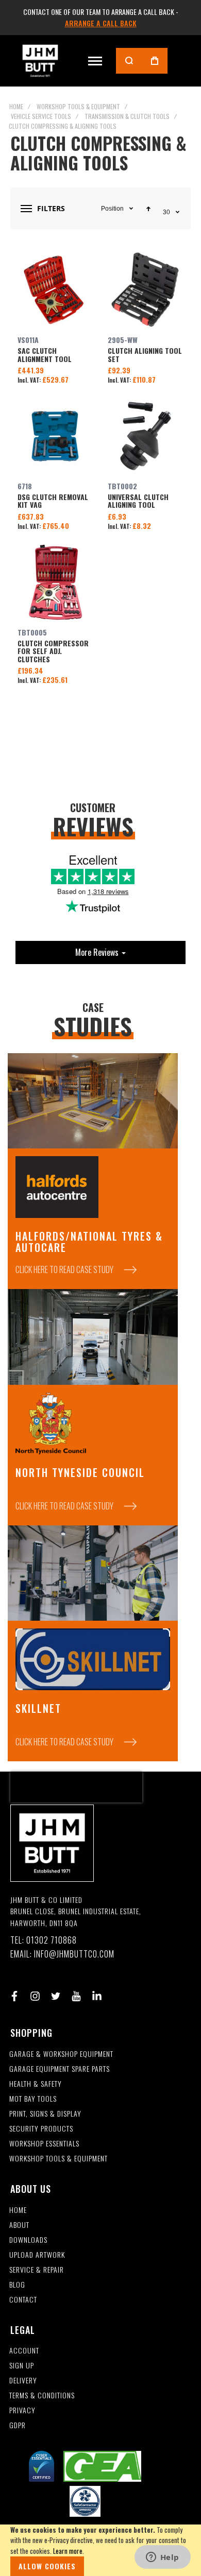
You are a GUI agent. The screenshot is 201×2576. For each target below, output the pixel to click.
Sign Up (22, 2366)
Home (16, 106)
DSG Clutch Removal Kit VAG (55, 436)
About (19, 2225)
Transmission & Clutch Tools (127, 116)
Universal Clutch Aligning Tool (146, 436)
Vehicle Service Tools (41, 116)
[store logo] (40, 61)
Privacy (22, 2410)
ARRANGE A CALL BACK (101, 23)
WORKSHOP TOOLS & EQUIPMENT (58, 2159)
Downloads (28, 2240)
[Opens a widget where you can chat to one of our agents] (162, 2558)
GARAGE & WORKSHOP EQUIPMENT (61, 2054)
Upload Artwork (37, 2255)
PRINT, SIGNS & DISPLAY (45, 2114)
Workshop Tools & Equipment (78, 106)
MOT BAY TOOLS (33, 2099)
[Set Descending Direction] (148, 209)
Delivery (23, 2381)
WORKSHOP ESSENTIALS (44, 2144)
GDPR (18, 2425)
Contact (23, 2300)
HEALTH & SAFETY (36, 2084)
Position (112, 209)
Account (24, 2351)
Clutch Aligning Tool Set (146, 290)
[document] (100, 2550)
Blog (17, 2285)
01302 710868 (52, 1940)
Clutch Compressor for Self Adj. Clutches (55, 582)
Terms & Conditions (42, 2395)
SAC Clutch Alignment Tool (55, 290)
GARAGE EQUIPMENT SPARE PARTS (60, 2069)
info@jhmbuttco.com (74, 1954)
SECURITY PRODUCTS (41, 2129)
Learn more (68, 2551)
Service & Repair (37, 2270)
